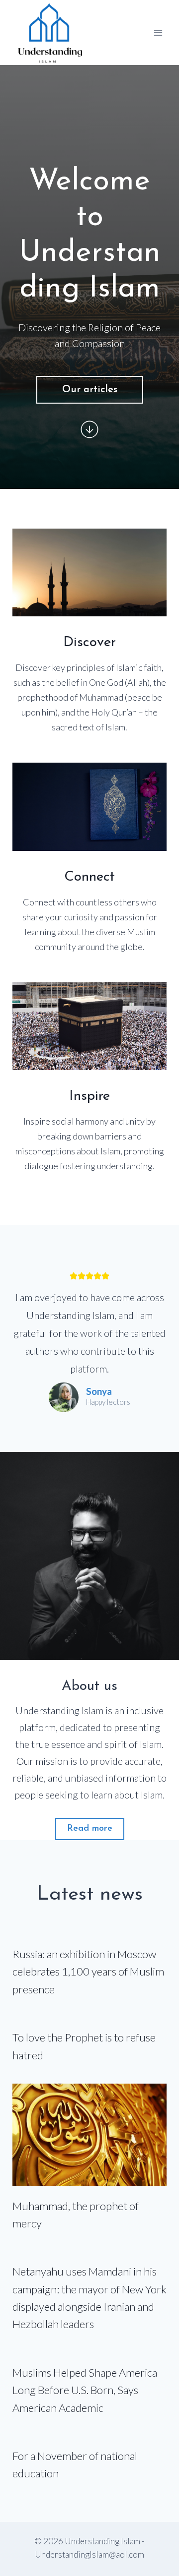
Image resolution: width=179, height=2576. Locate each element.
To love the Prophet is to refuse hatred (84, 2046)
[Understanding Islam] (49, 32)
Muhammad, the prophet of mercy (76, 2215)
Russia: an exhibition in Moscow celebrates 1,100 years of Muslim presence (88, 1972)
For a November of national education (75, 2464)
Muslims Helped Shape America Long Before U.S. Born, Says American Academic (85, 2390)
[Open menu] (158, 32)
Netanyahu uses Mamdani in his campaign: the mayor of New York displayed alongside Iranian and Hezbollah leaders (89, 2298)
